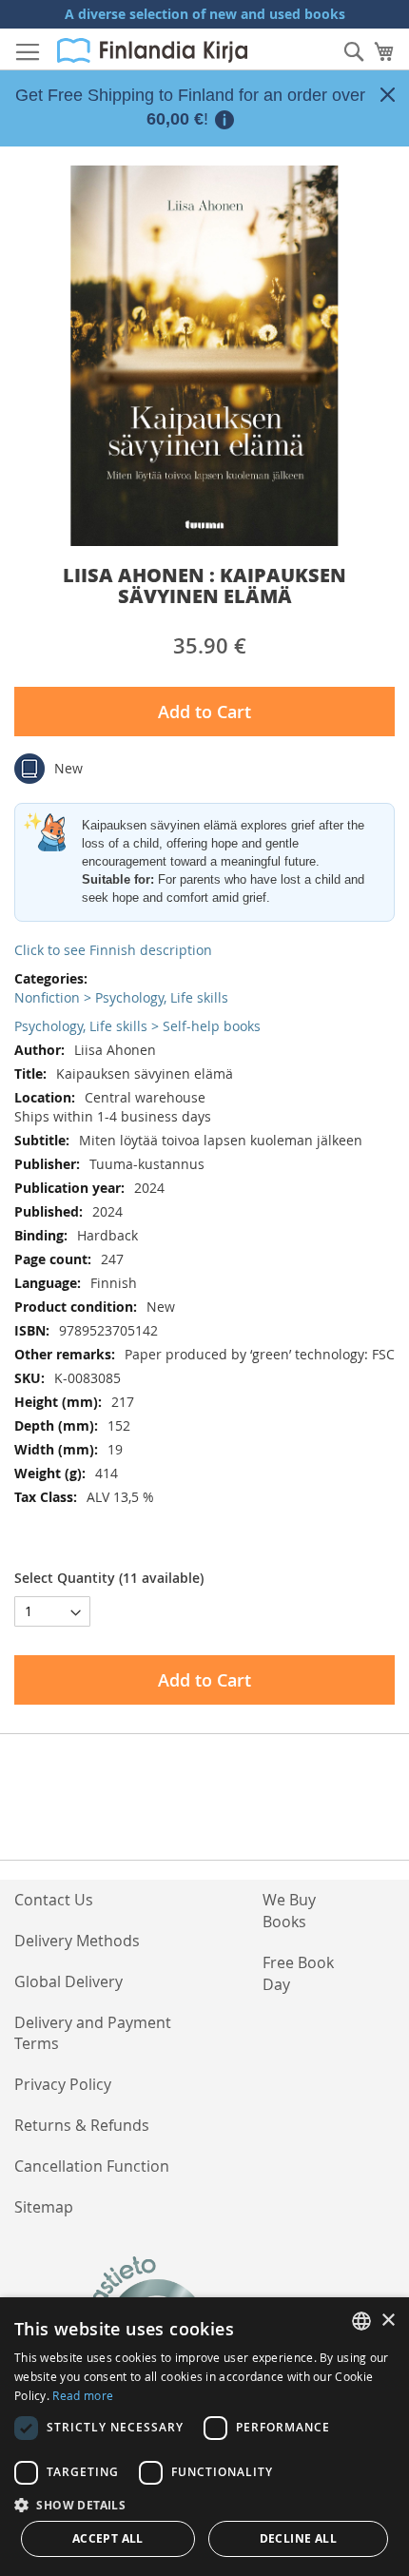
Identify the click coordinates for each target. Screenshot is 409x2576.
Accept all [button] (108, 2538)
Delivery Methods (77, 1941)
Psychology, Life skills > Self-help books (137, 1026)
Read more (83, 2395)
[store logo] (152, 50)
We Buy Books (289, 1911)
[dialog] (204, 2437)
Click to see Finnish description (113, 950)
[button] (204, 2504)
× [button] (388, 2321)
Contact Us (54, 1900)
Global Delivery (68, 1981)
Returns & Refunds (82, 2125)
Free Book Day (298, 1973)
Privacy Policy (63, 2084)
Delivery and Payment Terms (93, 2033)
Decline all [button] (298, 2538)
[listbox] (361, 2321)
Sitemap (44, 2207)
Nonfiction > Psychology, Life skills (121, 997)
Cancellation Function (92, 2166)
